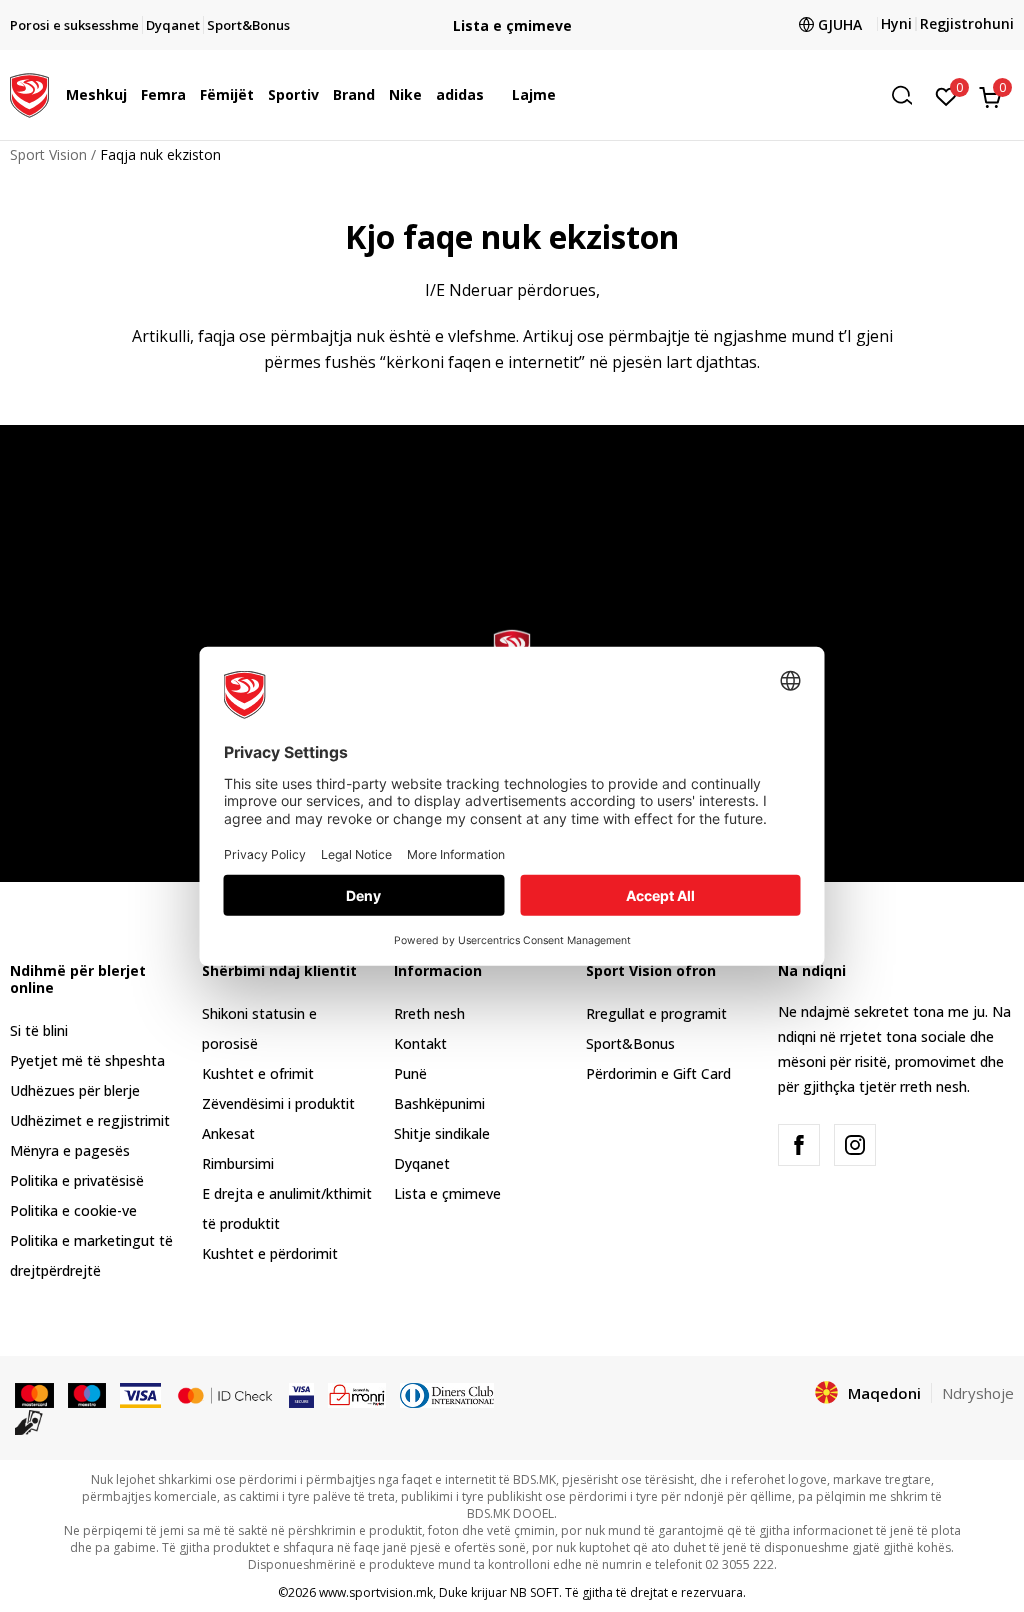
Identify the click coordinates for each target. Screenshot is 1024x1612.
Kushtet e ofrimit (258, 1073)
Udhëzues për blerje (75, 1090)
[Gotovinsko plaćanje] (29, 1421)
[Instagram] (855, 1145)
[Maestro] (87, 1394)
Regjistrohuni (967, 23)
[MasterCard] (34, 1394)
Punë (410, 1073)
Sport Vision (48, 154)
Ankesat (228, 1133)
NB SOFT (534, 1592)
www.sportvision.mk (376, 1592)
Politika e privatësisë (77, 1180)
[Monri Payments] (357, 1394)
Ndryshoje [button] (978, 1393)
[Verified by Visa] (301, 1394)
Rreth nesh (429, 1013)
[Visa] (140, 1394)
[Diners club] (447, 1394)
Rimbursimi (238, 1163)
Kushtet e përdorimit (270, 1253)
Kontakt (420, 1043)
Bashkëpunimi (439, 1103)
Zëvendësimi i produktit (278, 1103)
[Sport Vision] (29, 93)
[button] (132, 95)
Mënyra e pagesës (70, 1150)
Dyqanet (422, 1163)
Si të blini (39, 1030)
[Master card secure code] (225, 1394)
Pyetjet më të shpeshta (87, 1060)
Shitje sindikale (442, 1133)
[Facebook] (799, 1145)
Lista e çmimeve (512, 25)
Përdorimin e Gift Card (658, 1073)
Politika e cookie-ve (73, 1210)
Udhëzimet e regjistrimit (90, 1120)
